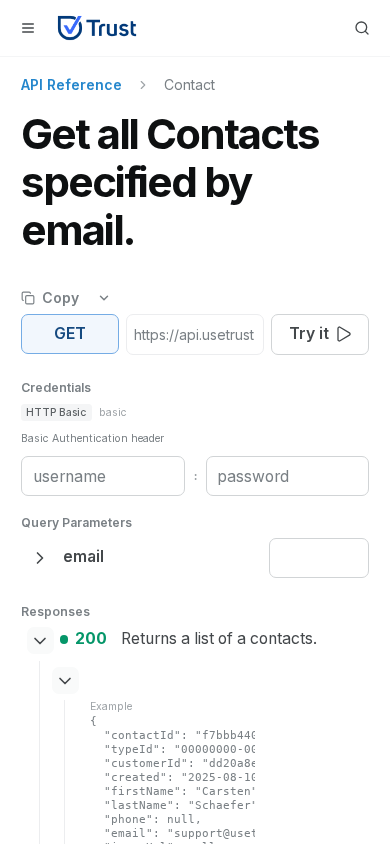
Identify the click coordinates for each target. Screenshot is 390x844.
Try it (309, 333)
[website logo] (97, 28)
